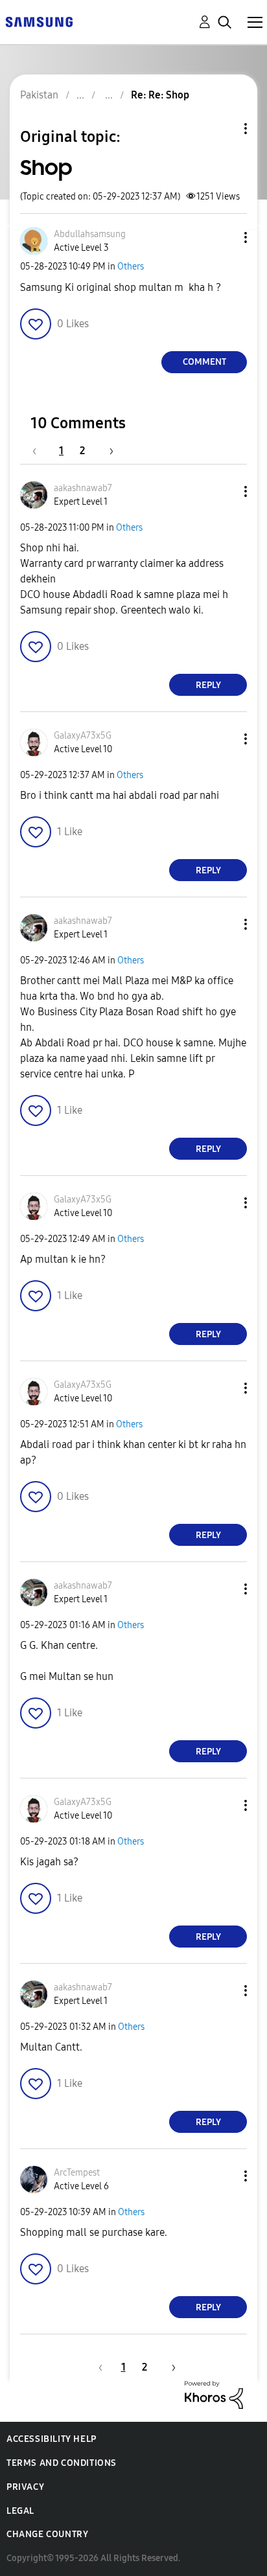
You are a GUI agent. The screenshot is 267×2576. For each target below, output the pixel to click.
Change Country (47, 2534)
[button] (224, 237)
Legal (20, 2511)
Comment (204, 362)
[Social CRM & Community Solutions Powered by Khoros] (214, 2394)
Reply (208, 685)
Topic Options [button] (224, 129)
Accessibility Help (52, 2439)
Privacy (25, 2487)
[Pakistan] (39, 21)
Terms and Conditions (62, 2463)
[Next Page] (107, 451)
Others (131, 267)
